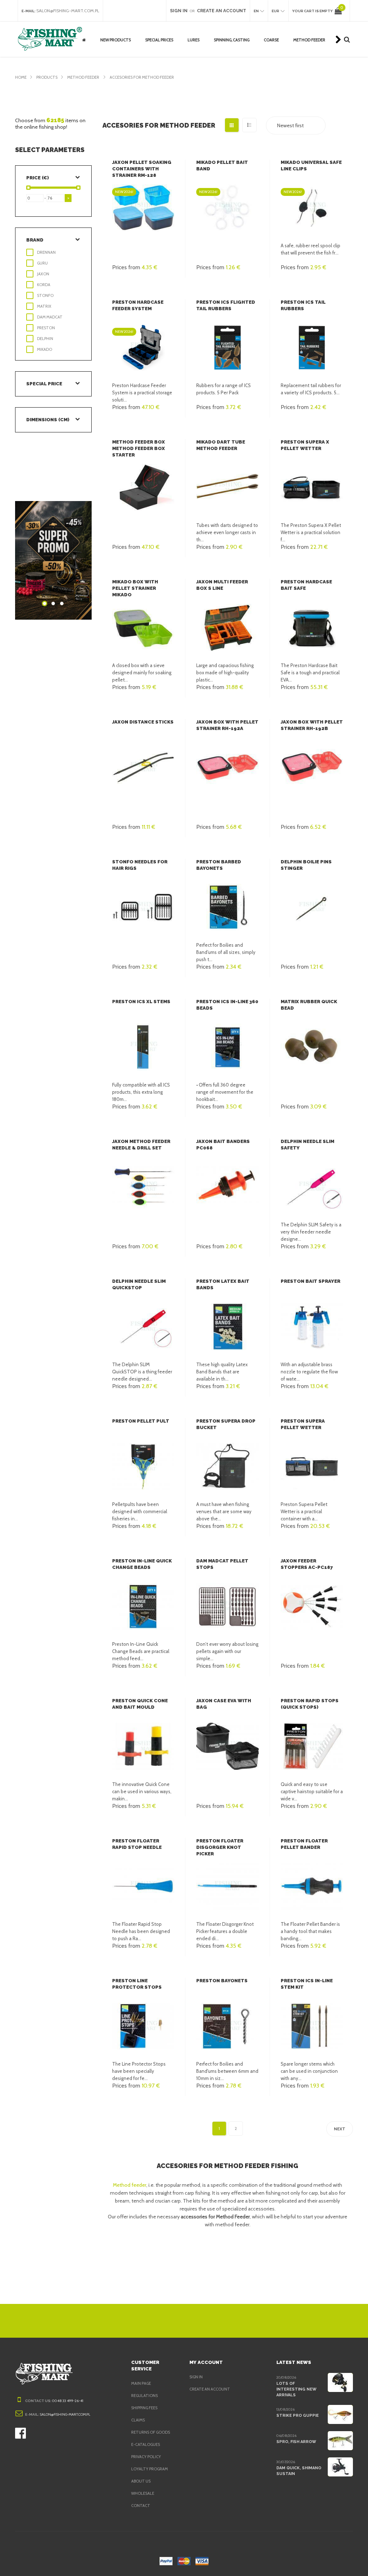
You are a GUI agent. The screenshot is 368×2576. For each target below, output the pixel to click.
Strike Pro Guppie (298, 2416)
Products (47, 77)
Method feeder (130, 2185)
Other (151, 48)
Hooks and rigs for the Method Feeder (315, 27)
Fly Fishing (155, 25)
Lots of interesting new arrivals (296, 2389)
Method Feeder (84, 77)
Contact (141, 2506)
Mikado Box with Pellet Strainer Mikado (135, 588)
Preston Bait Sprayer (310, 1281)
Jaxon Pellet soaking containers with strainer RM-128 (142, 169)
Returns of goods (151, 2432)
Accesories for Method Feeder (142, 77)
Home (21, 77)
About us (141, 2481)
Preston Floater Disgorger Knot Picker (220, 1847)
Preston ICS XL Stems (141, 1002)
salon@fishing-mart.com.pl (68, 11)
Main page (141, 2383)
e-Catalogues (146, 2444)
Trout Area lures (230, 48)
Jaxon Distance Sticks (143, 722)
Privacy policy (146, 2457)
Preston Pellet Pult (141, 1421)
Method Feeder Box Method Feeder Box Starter (139, 448)
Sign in (196, 2377)
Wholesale (143, 2493)
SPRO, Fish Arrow (296, 2442)
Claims (138, 2420)
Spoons (221, 25)
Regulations (144, 2396)
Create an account (210, 2389)
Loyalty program (149, 2469)
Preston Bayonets (222, 1981)
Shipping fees (144, 2408)
